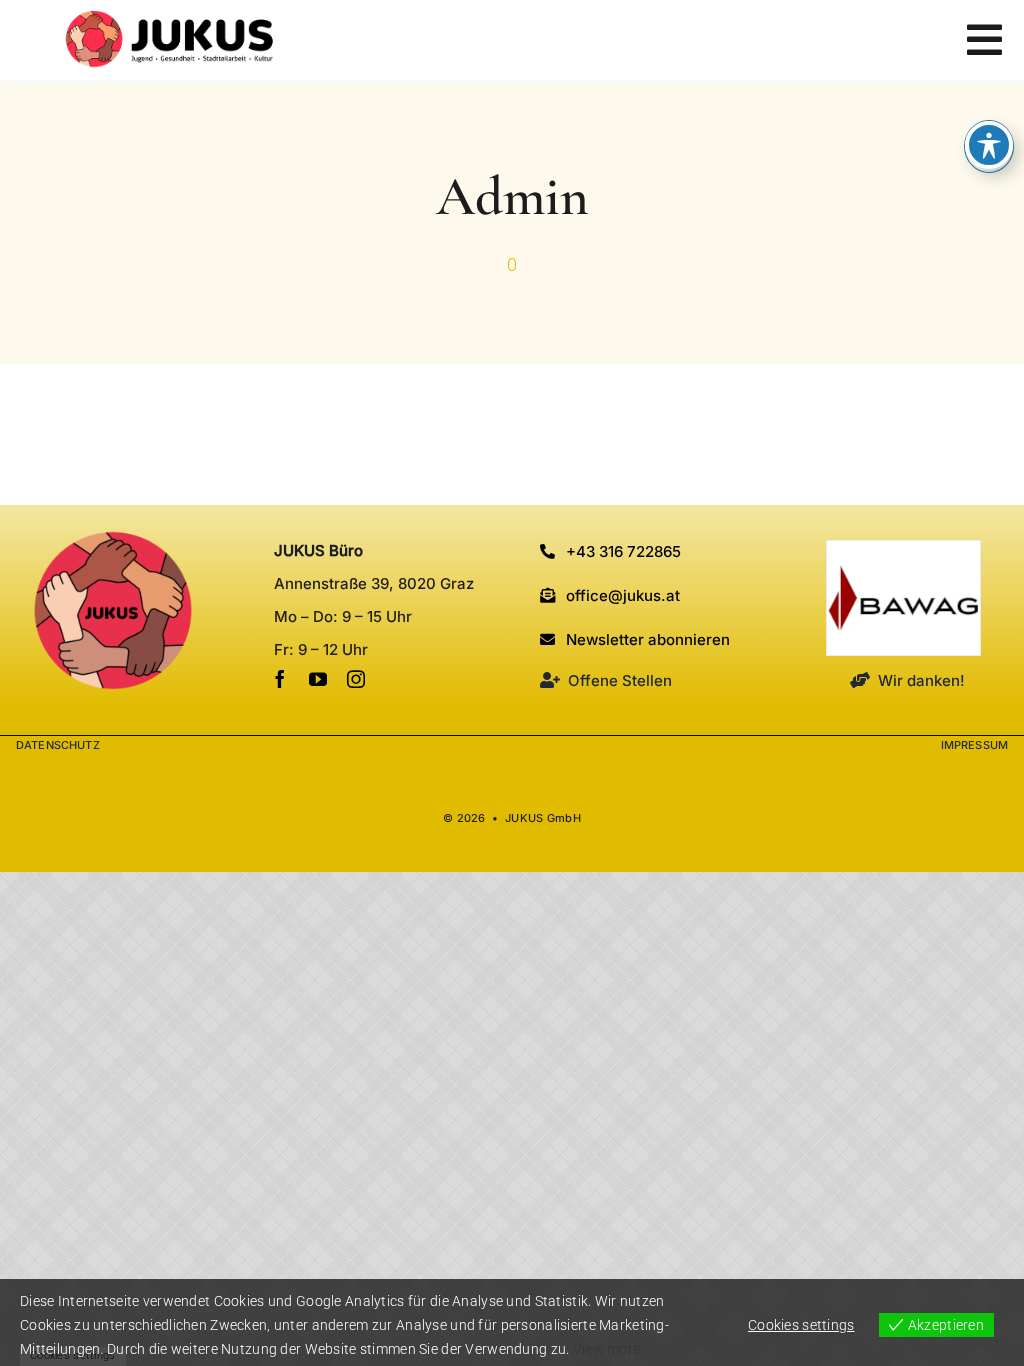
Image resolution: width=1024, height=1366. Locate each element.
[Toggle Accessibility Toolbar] (989, 145)
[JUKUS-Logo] (170, 19)
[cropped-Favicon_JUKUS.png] (113, 539)
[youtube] (318, 679)
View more (607, 1349)
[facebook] (280, 679)
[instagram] (356, 679)
